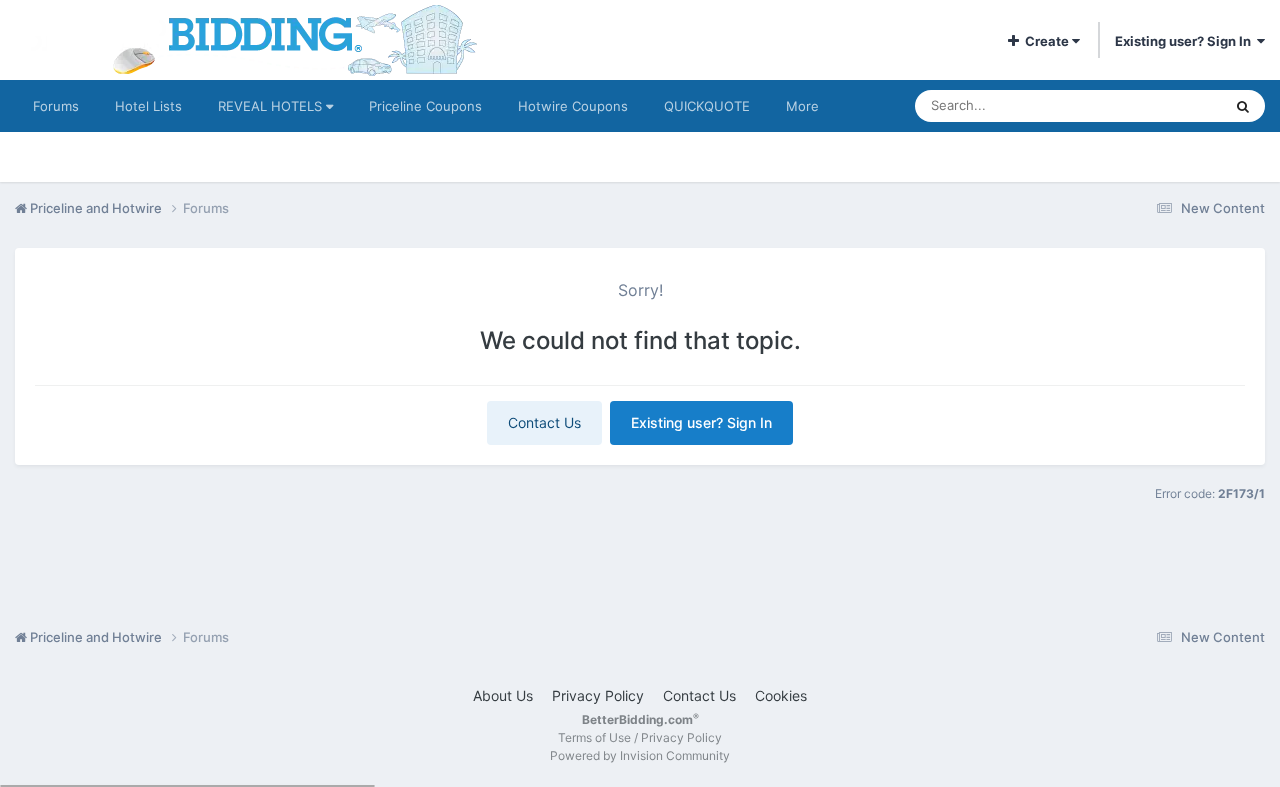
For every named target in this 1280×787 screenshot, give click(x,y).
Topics (1175, 105)
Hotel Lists (148, 106)
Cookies (781, 695)
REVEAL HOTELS (272, 106)
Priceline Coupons (425, 106)
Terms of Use (594, 737)
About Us (503, 695)
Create (1045, 41)
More (802, 106)
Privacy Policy (598, 695)
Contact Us (544, 422)
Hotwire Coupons (573, 106)
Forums (56, 106)
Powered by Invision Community (640, 755)
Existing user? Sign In (1186, 41)
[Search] (1243, 106)
